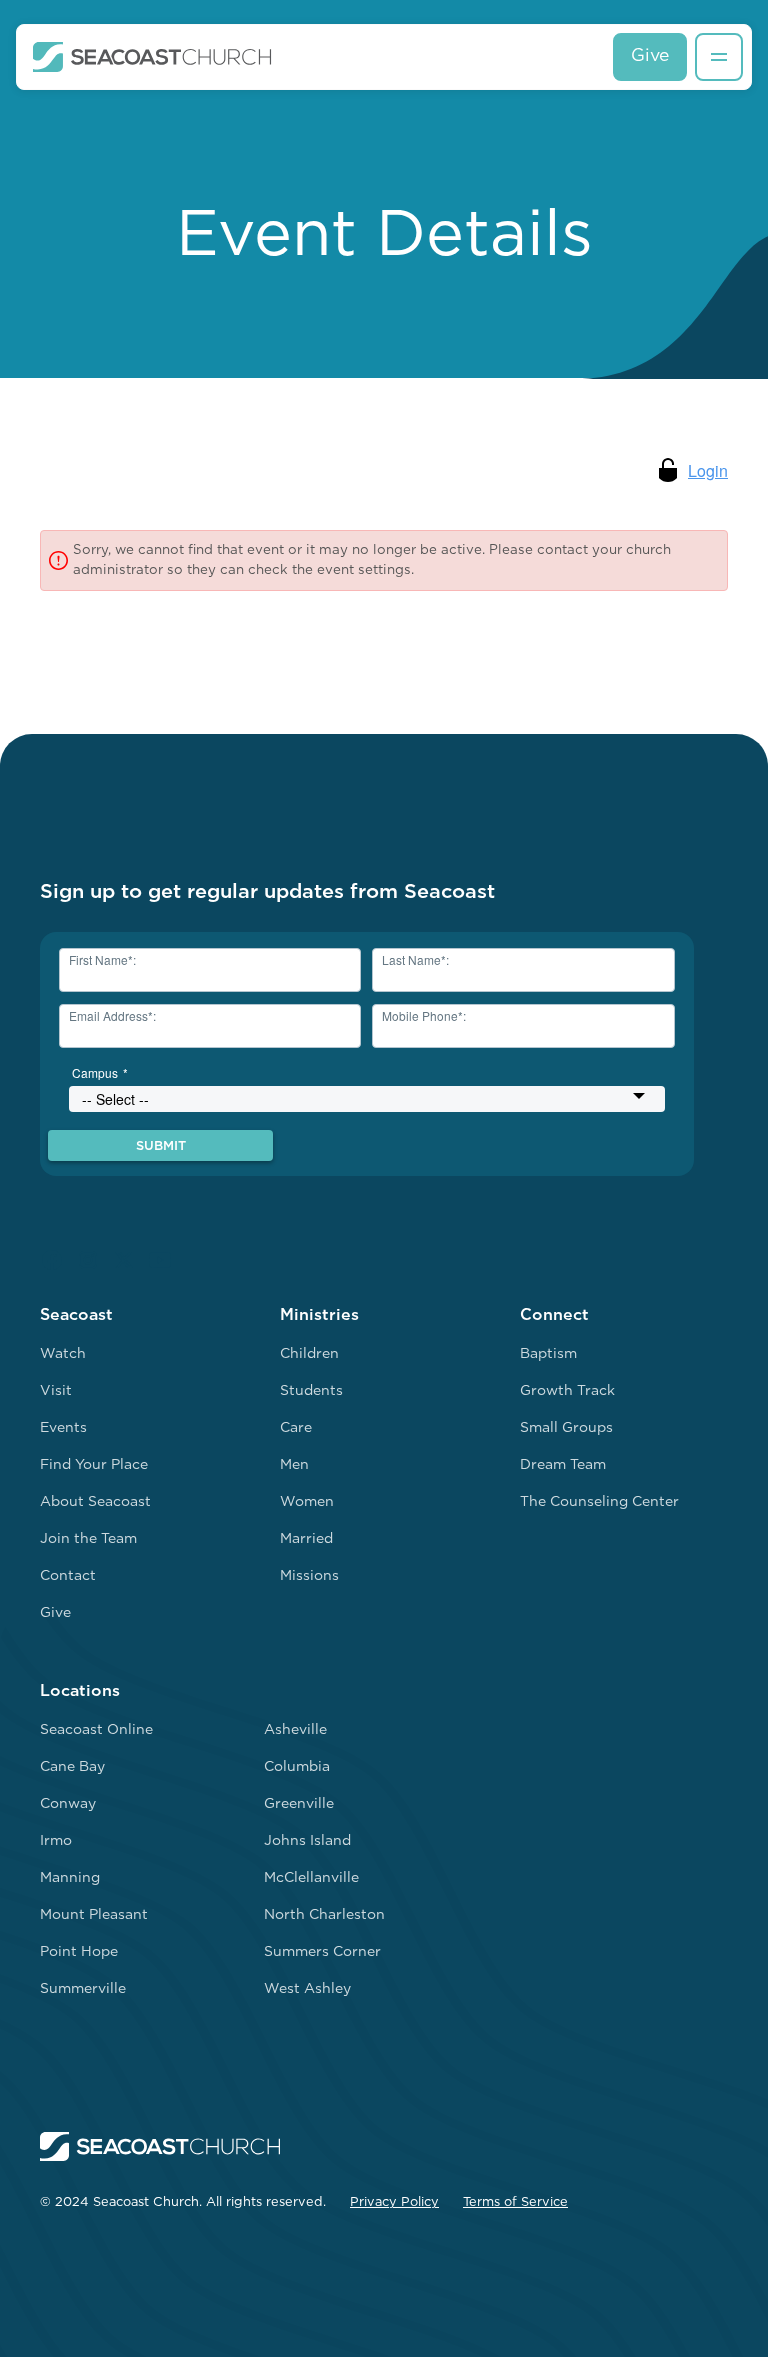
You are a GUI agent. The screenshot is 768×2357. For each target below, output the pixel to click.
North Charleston (324, 1915)
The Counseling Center (599, 1502)
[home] (152, 57)
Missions (309, 1576)
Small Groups (566, 1428)
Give (650, 56)
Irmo (56, 1841)
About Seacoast (95, 1502)
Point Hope (79, 1952)
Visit (56, 1391)
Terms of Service (515, 2202)
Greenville (299, 1804)
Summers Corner (322, 1952)
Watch (63, 1354)
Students (311, 1391)
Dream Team (563, 1465)
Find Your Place (94, 1465)
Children (309, 1354)
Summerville (83, 1989)
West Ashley (307, 1989)
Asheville (295, 1730)
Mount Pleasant (94, 1915)
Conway (68, 1804)
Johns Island (307, 1841)
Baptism (548, 1354)
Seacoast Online (96, 1730)
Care (296, 1428)
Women (307, 1502)
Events (63, 1428)
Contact (68, 1576)
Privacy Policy (394, 2202)
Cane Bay (72, 1767)
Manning (70, 1878)
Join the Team (88, 1539)
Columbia (297, 1767)
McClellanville (311, 1878)
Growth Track (567, 1391)
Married (306, 1539)
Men (294, 1465)
